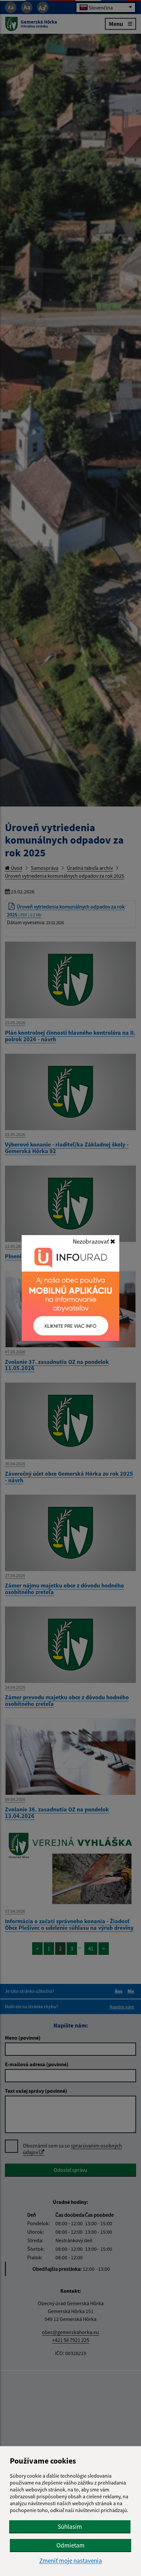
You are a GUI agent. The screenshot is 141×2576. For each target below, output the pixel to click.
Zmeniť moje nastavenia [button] (71, 2561)
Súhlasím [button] (70, 2526)
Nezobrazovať (91, 1241)
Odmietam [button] (70, 2545)
